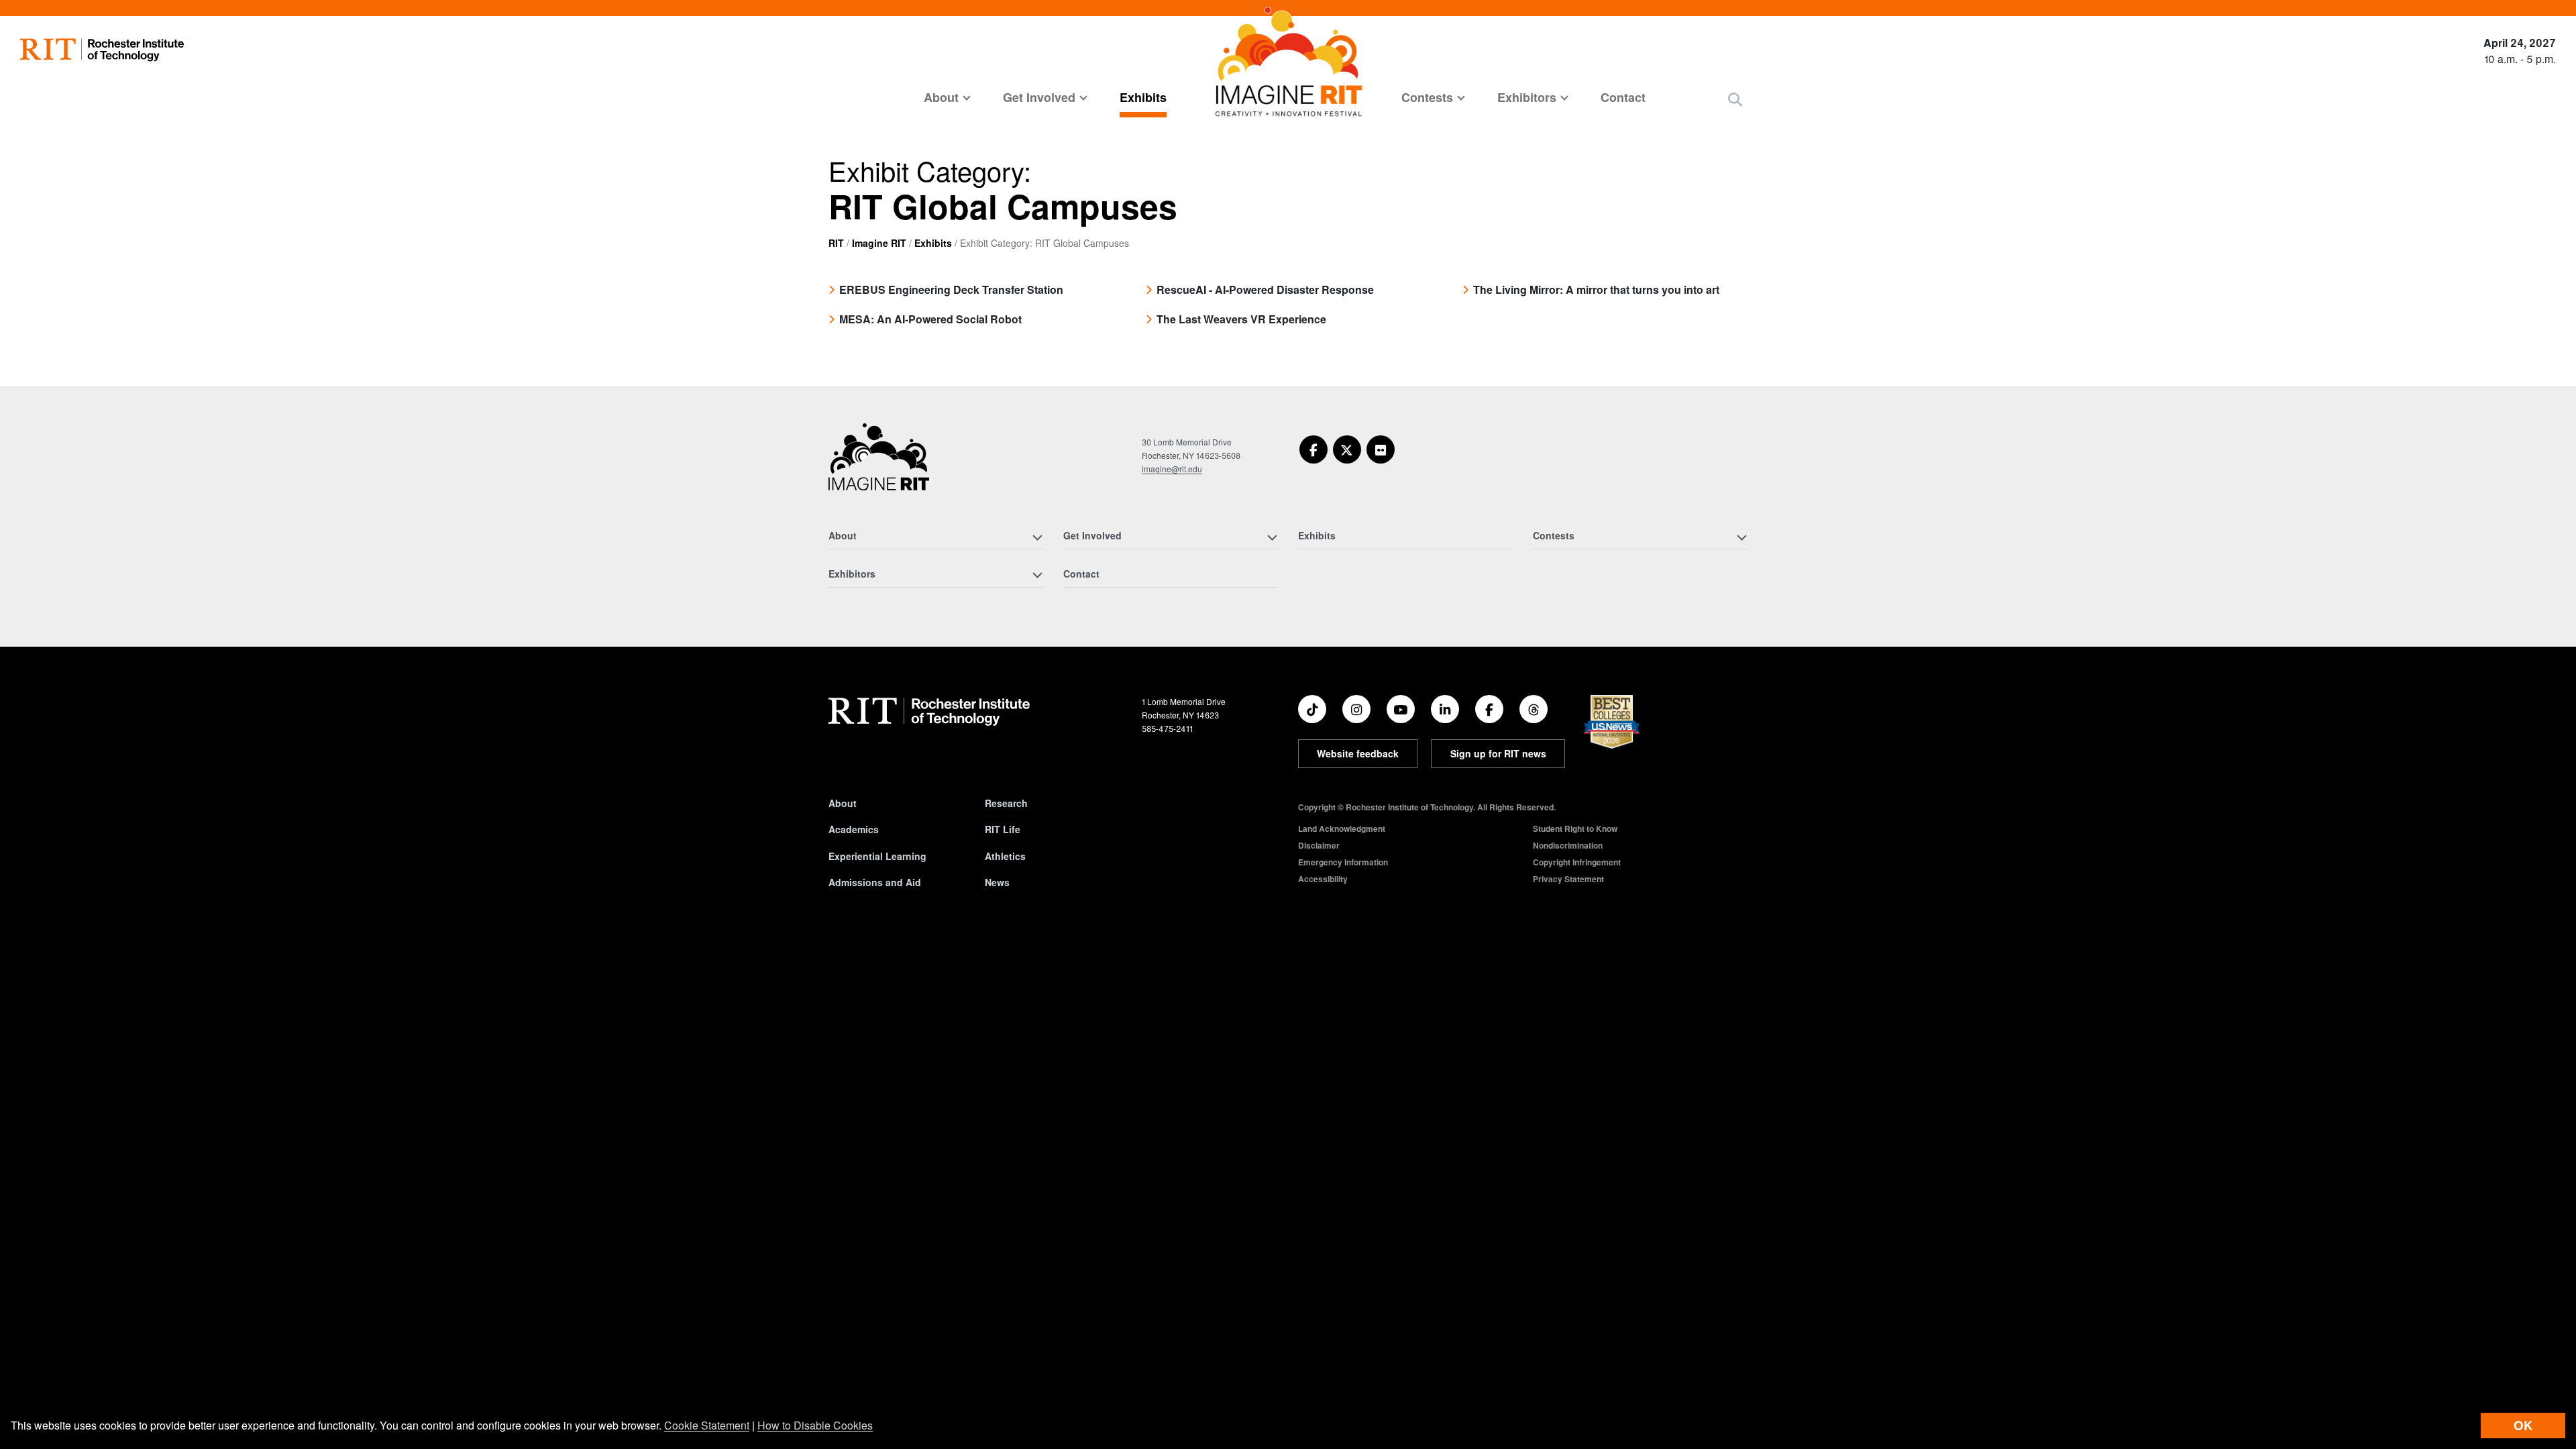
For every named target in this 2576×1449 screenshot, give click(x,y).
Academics (854, 829)
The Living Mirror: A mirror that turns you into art (1596, 289)
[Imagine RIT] (879, 463)
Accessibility (1323, 879)
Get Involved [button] (1039, 97)
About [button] (941, 97)
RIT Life (1003, 829)
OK (2523, 1425)
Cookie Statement (707, 1425)
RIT (836, 243)
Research (1006, 803)
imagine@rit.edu (1172, 469)
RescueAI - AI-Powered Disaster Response (1265, 289)
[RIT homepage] (102, 50)
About (843, 803)
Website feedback (1358, 753)
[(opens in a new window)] (1313, 449)
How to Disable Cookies (815, 1425)
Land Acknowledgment (1342, 828)
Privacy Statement (1568, 879)
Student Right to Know (1575, 828)
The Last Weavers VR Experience (1241, 319)
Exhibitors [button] (1527, 97)
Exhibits (1143, 97)
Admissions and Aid (875, 882)
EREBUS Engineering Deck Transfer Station (951, 289)
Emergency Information (1343, 862)
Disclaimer (1319, 845)
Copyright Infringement (1577, 862)
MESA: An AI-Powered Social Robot (930, 319)
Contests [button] (1427, 97)
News (997, 882)
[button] (1735, 99)
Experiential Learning (877, 856)
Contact (1623, 97)
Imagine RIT (879, 243)
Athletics (1005, 856)
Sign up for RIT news (1498, 753)
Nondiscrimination (1568, 845)
